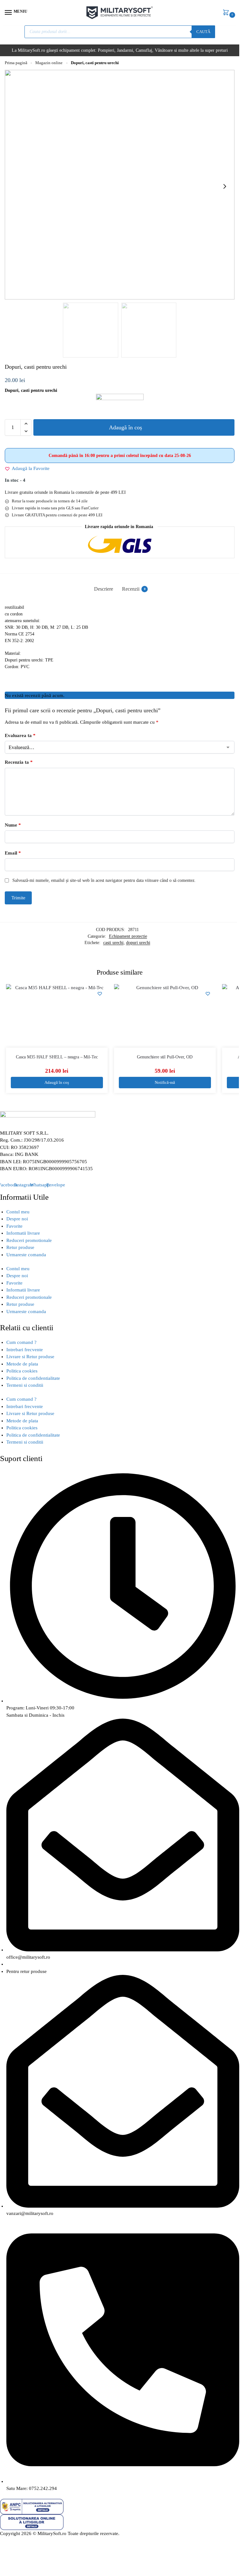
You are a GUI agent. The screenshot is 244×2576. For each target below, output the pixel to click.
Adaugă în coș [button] (57, 1082)
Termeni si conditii (25, 1385)
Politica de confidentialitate (33, 1378)
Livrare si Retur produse (30, 1357)
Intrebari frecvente (25, 1350)
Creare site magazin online (95, 2541)
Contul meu (18, 1212)
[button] (227, 13)
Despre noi (17, 1219)
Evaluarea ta (20, 735)
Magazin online (49, 63)
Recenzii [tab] (134, 589)
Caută (203, 32)
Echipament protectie (128, 936)
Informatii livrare (23, 1233)
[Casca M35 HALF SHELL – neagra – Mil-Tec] (57, 1016)
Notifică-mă (165, 1082)
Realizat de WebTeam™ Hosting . (34, 2541)
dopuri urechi (138, 943)
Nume (13, 825)
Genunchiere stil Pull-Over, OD (165, 1057)
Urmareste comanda (26, 1255)
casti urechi (113, 943)
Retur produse (20, 1247)
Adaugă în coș (125, 427)
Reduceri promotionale (29, 1240)
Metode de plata (22, 1364)
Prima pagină (16, 63)
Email (13, 853)
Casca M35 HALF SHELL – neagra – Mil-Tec (57, 1057)
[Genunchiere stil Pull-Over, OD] (165, 1016)
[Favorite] (100, 994)
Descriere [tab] (104, 589)
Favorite (14, 1226)
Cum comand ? (21, 1342)
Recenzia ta (19, 762)
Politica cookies (22, 1371)
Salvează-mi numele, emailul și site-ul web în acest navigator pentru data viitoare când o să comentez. (104, 880)
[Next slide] (225, 186)
